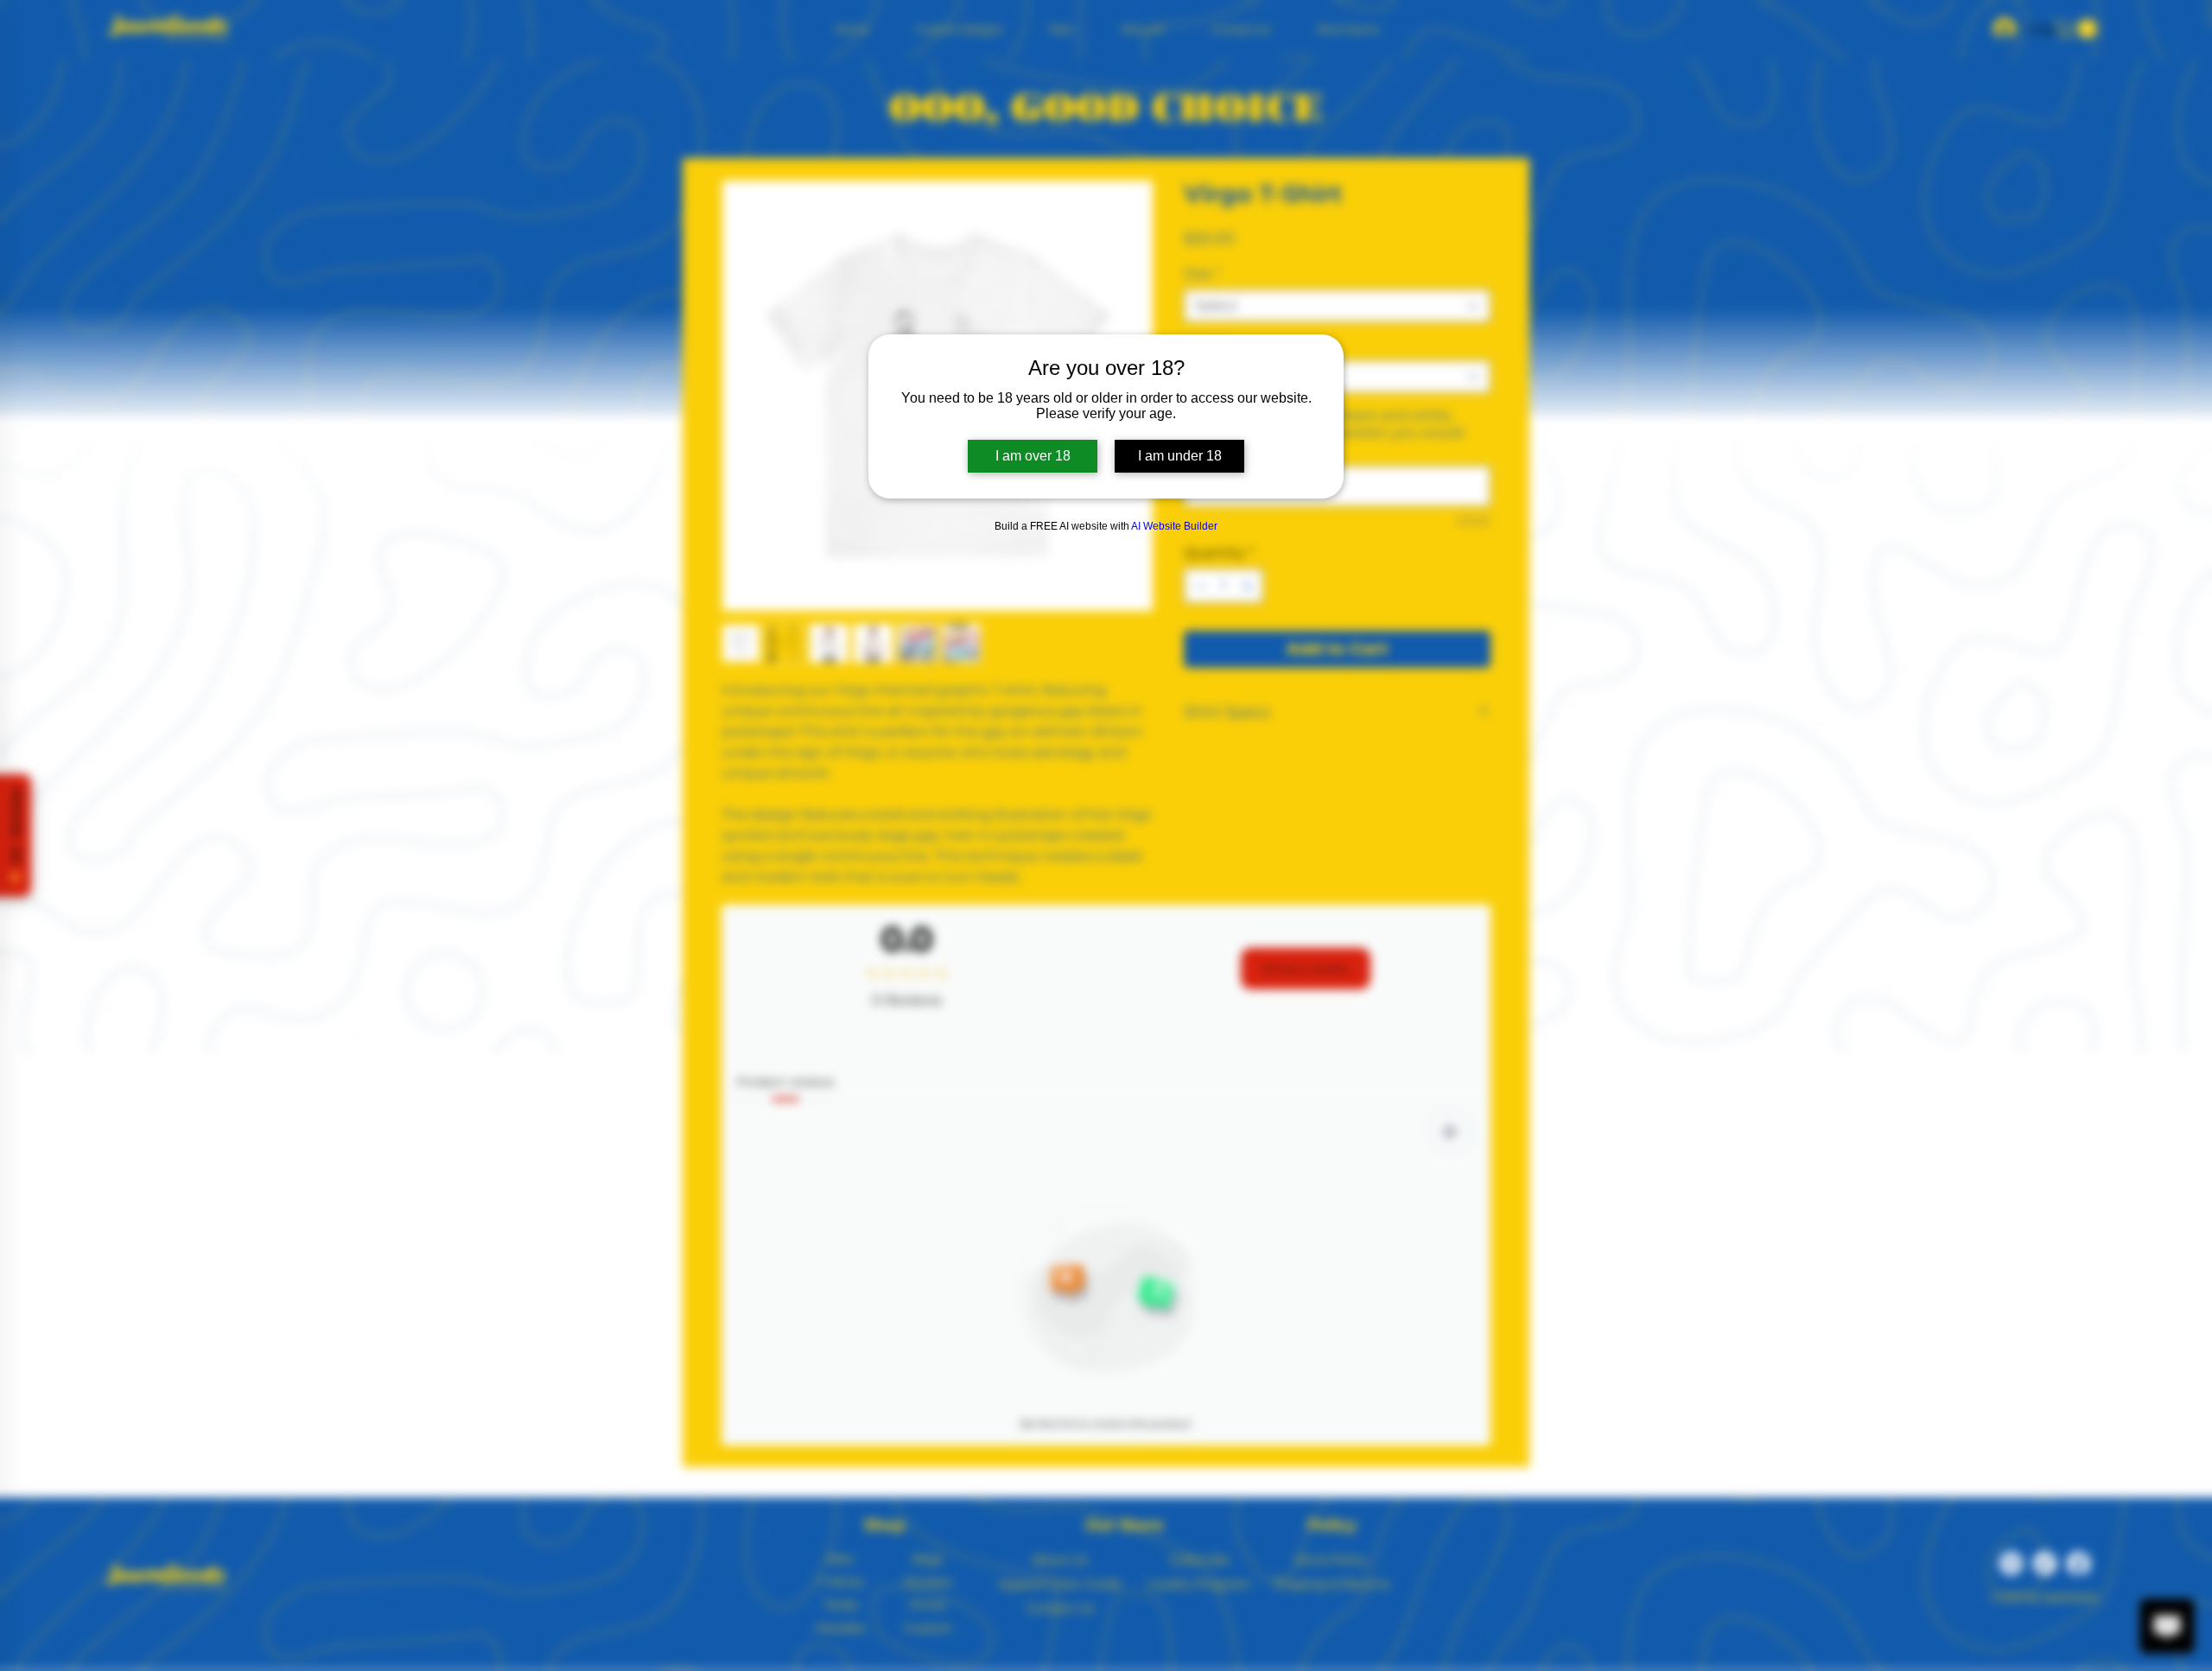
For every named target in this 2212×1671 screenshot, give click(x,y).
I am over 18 (1033, 456)
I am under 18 (1180, 456)
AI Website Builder (1174, 526)
